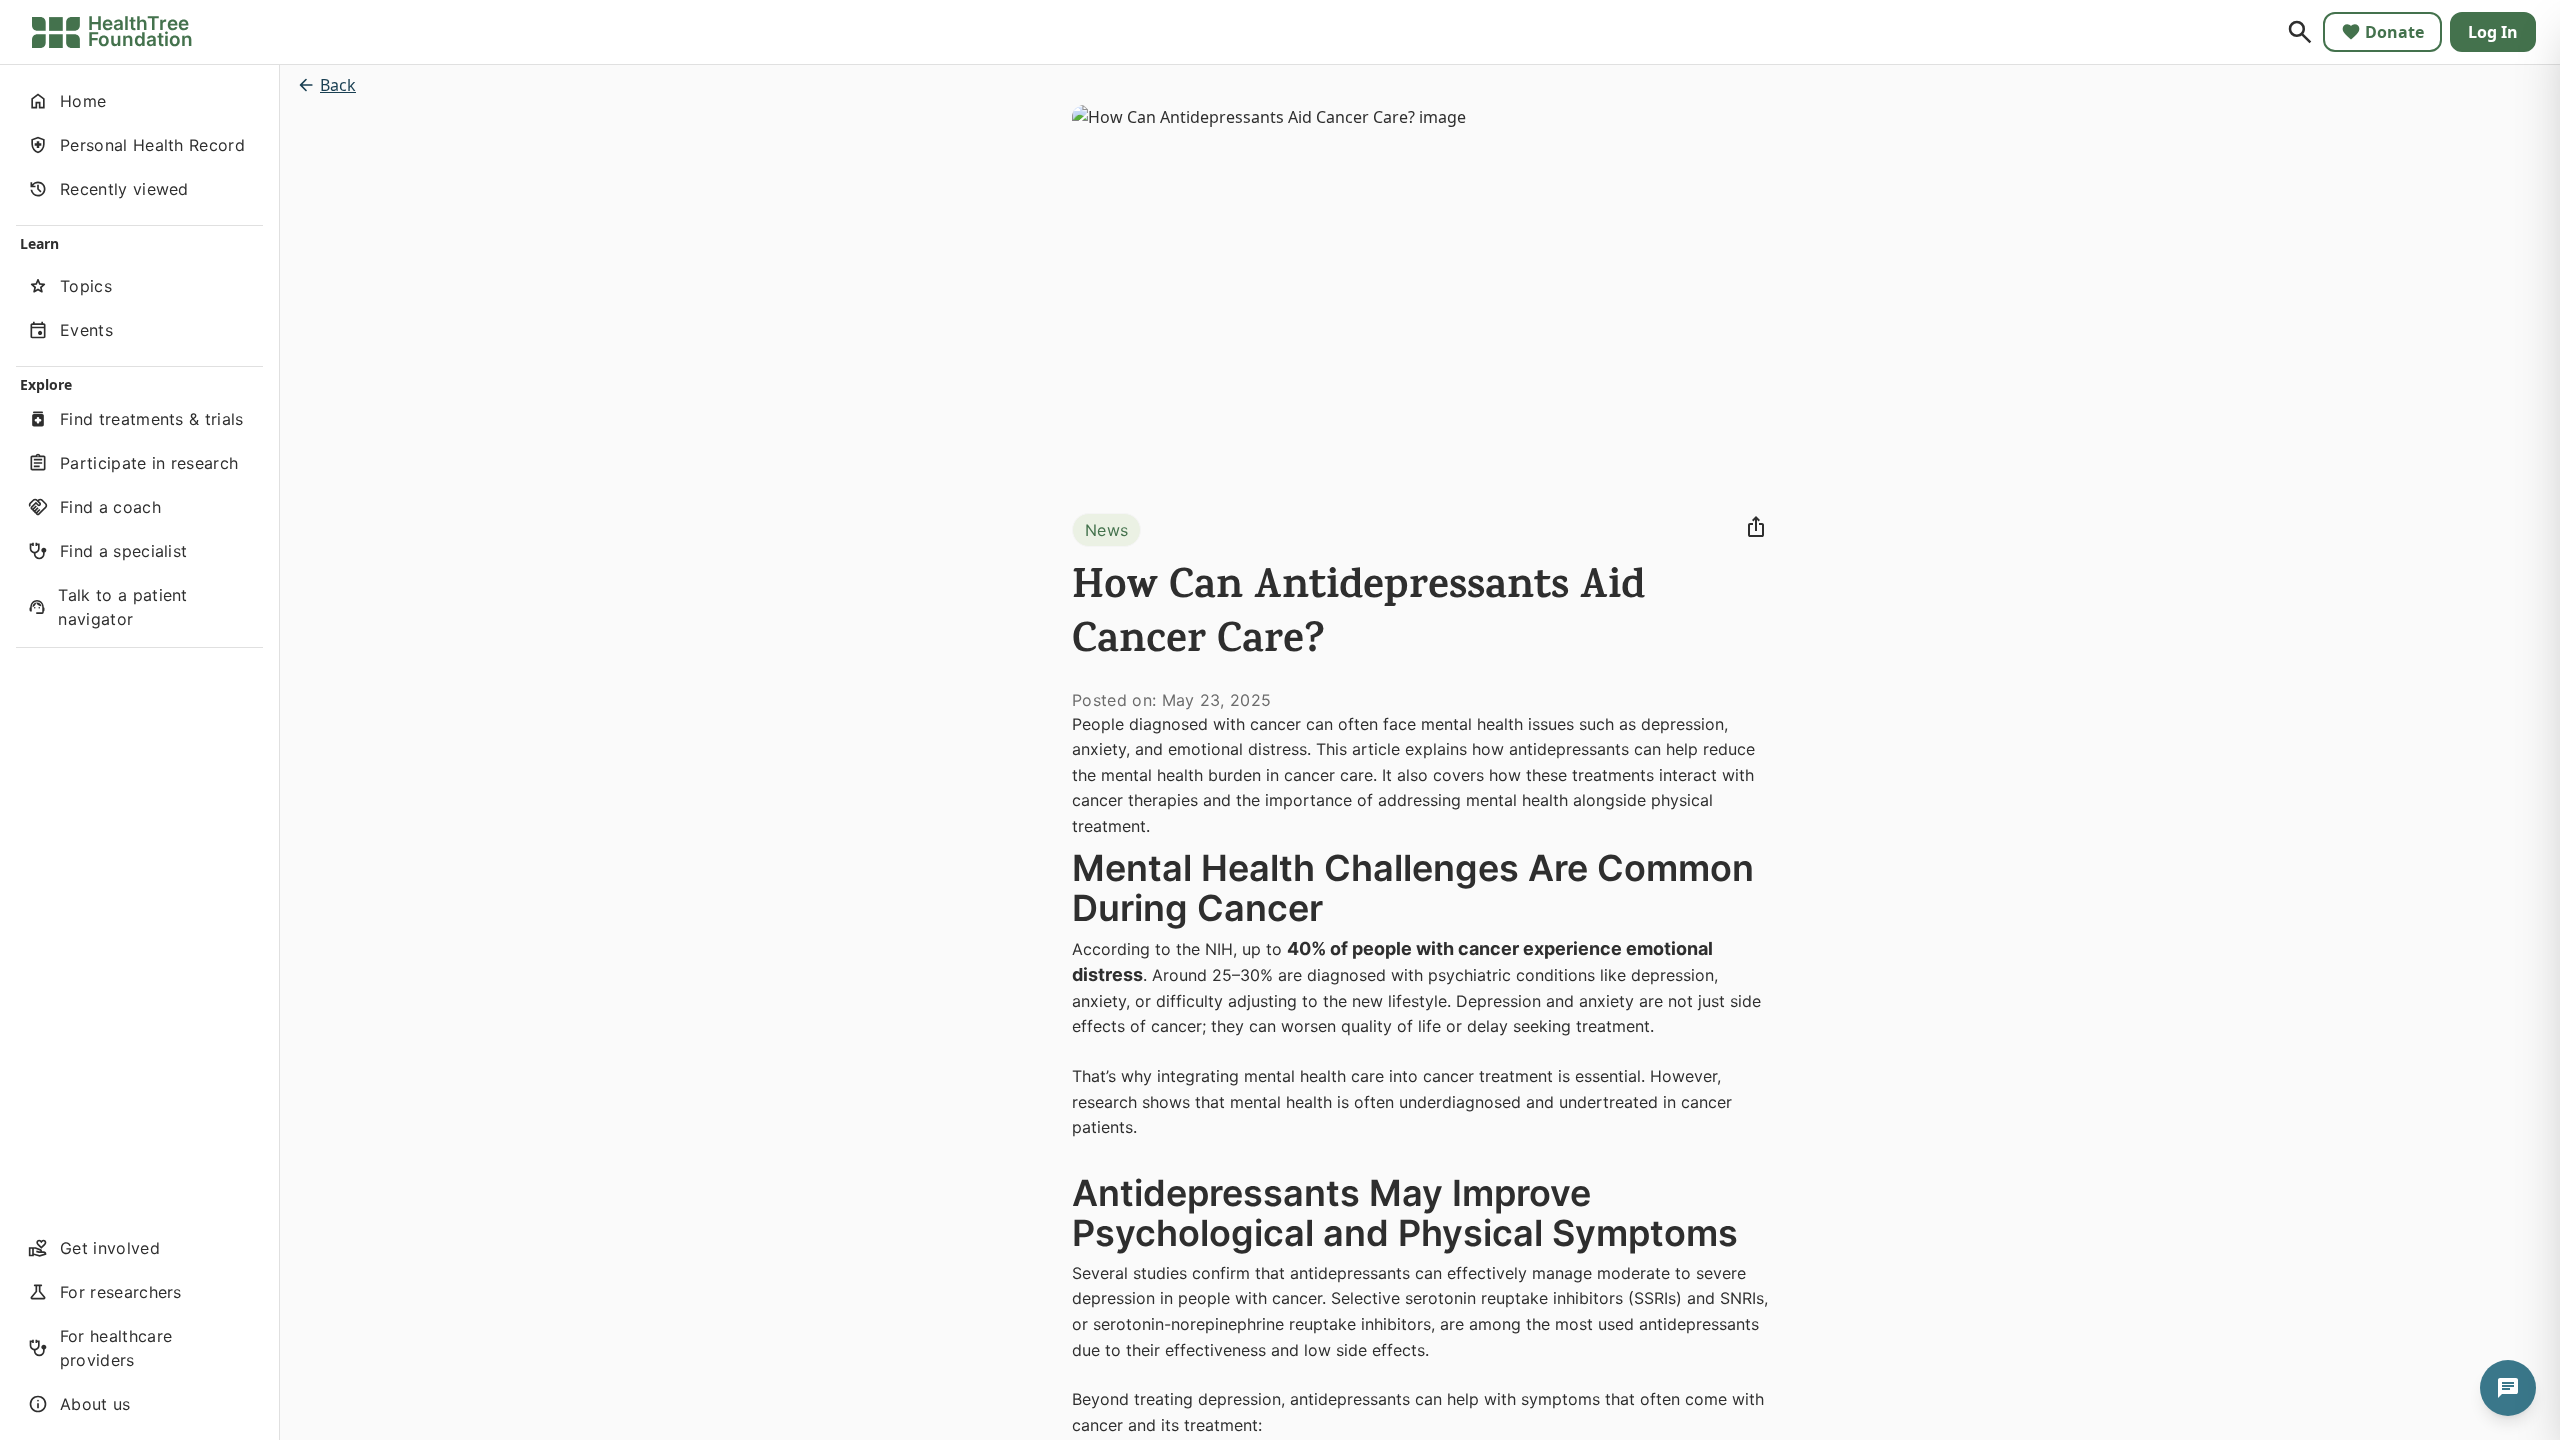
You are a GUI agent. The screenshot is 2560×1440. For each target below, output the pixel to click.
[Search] (2300, 32)
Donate (2394, 32)
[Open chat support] (2508, 1388)
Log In (2493, 32)
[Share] (1756, 527)
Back (338, 85)
